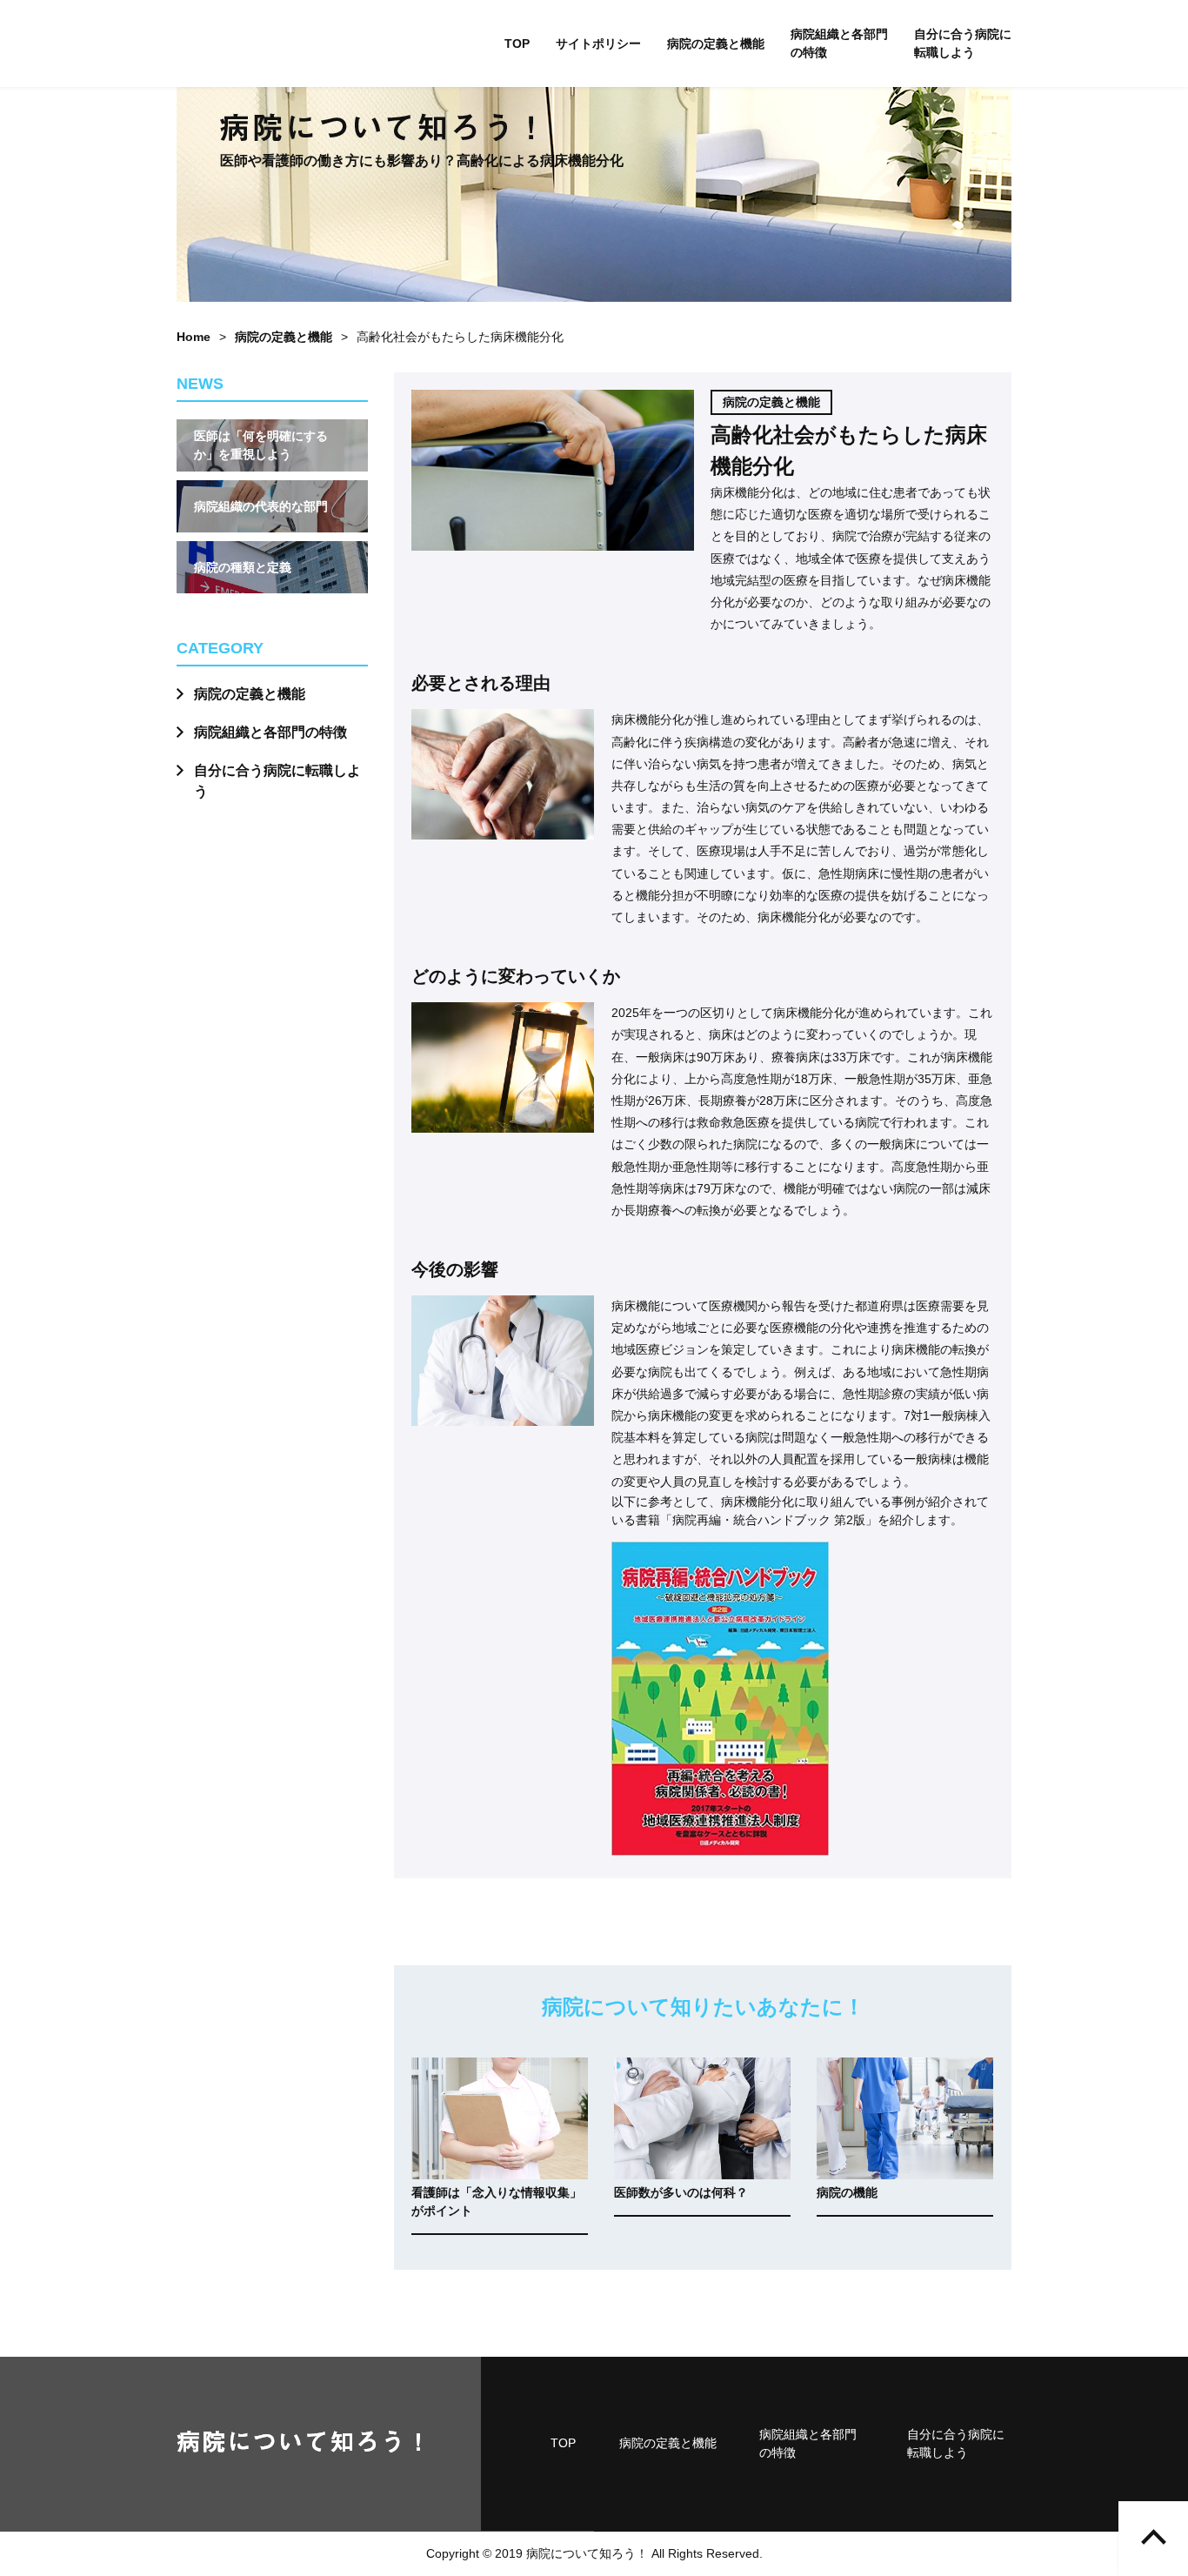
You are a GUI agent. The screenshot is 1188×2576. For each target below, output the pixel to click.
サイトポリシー (598, 43)
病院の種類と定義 (243, 567)
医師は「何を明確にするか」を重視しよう (261, 445)
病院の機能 (847, 2192)
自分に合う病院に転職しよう (963, 43)
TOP (517, 43)
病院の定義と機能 (716, 43)
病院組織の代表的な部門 (261, 506)
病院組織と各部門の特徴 (839, 43)
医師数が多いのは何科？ (681, 2192)
